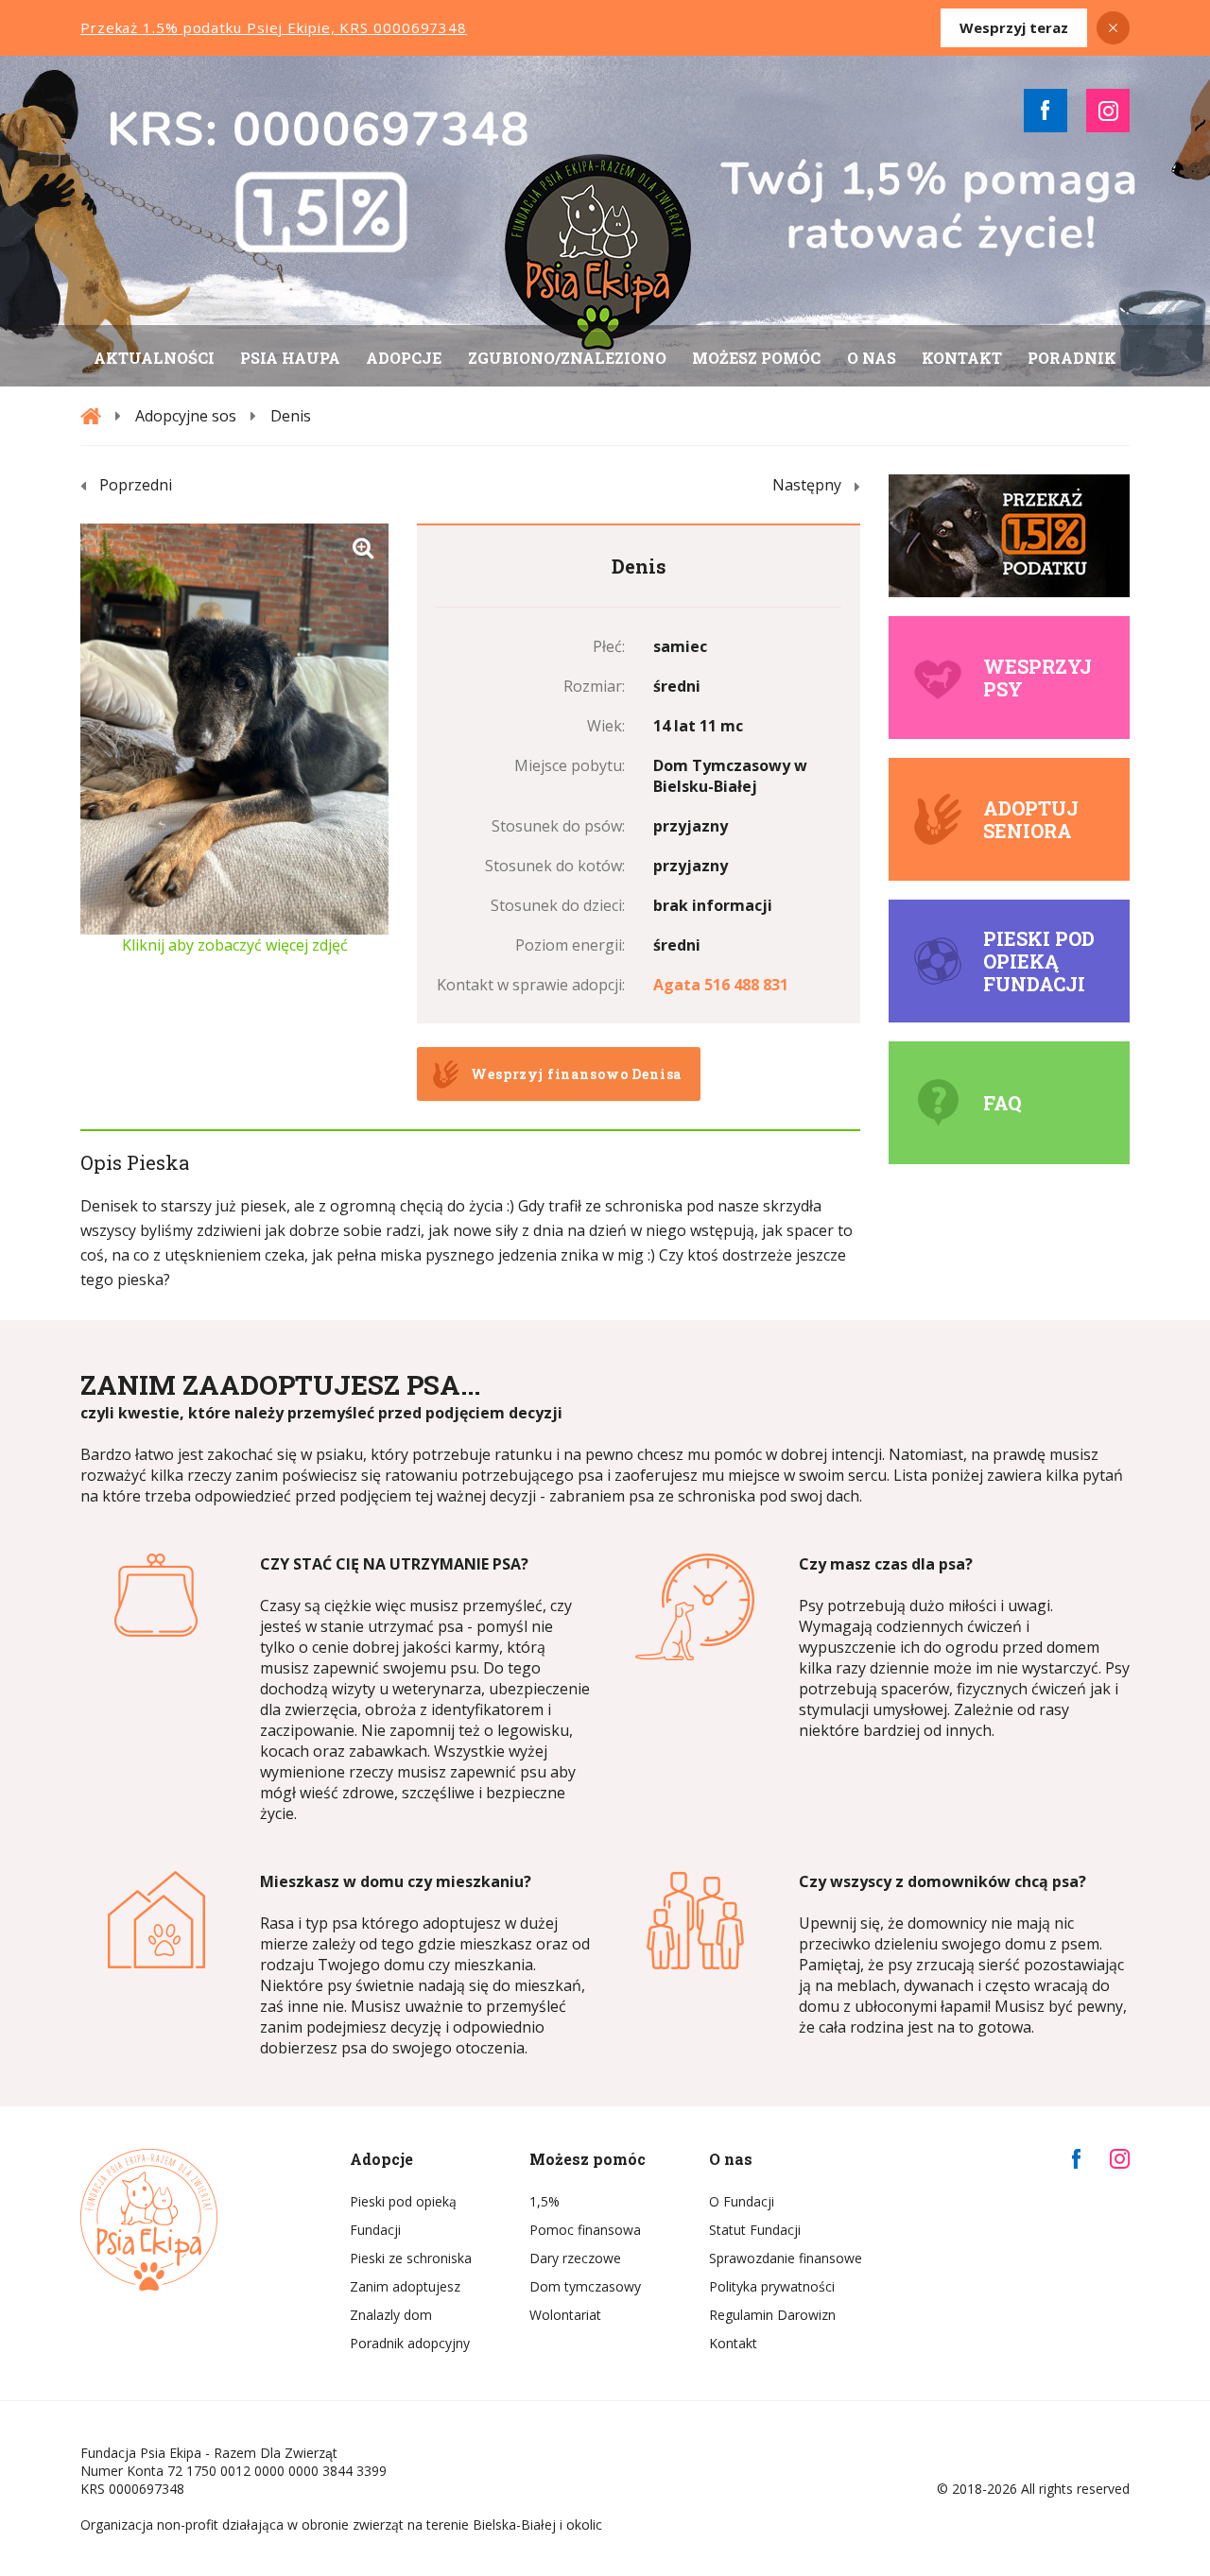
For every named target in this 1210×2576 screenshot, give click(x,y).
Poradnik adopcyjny (410, 2343)
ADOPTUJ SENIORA (1031, 819)
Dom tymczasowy (585, 2286)
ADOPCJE (404, 358)
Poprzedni (136, 485)
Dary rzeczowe (575, 2258)
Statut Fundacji (755, 2230)
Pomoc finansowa (585, 2230)
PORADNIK (1072, 358)
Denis (291, 416)
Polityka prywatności (772, 2286)
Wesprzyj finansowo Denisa (576, 1074)
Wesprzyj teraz (1014, 27)
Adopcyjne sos (186, 416)
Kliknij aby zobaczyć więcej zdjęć (235, 945)
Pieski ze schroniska (411, 2258)
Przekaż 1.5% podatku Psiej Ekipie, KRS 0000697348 (274, 27)
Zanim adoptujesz (405, 2286)
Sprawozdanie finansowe (785, 2258)
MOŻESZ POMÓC (756, 358)
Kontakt (733, 2343)
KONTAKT (962, 358)
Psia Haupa (290, 358)
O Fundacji (742, 2201)
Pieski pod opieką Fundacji (1039, 961)
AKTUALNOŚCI (154, 358)
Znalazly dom (391, 2315)
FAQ (1002, 1103)
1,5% (544, 2201)
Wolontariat (565, 2315)
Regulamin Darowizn (772, 2315)
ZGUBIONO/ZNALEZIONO (567, 358)
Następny (807, 485)
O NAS (872, 358)
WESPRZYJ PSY (1037, 678)
